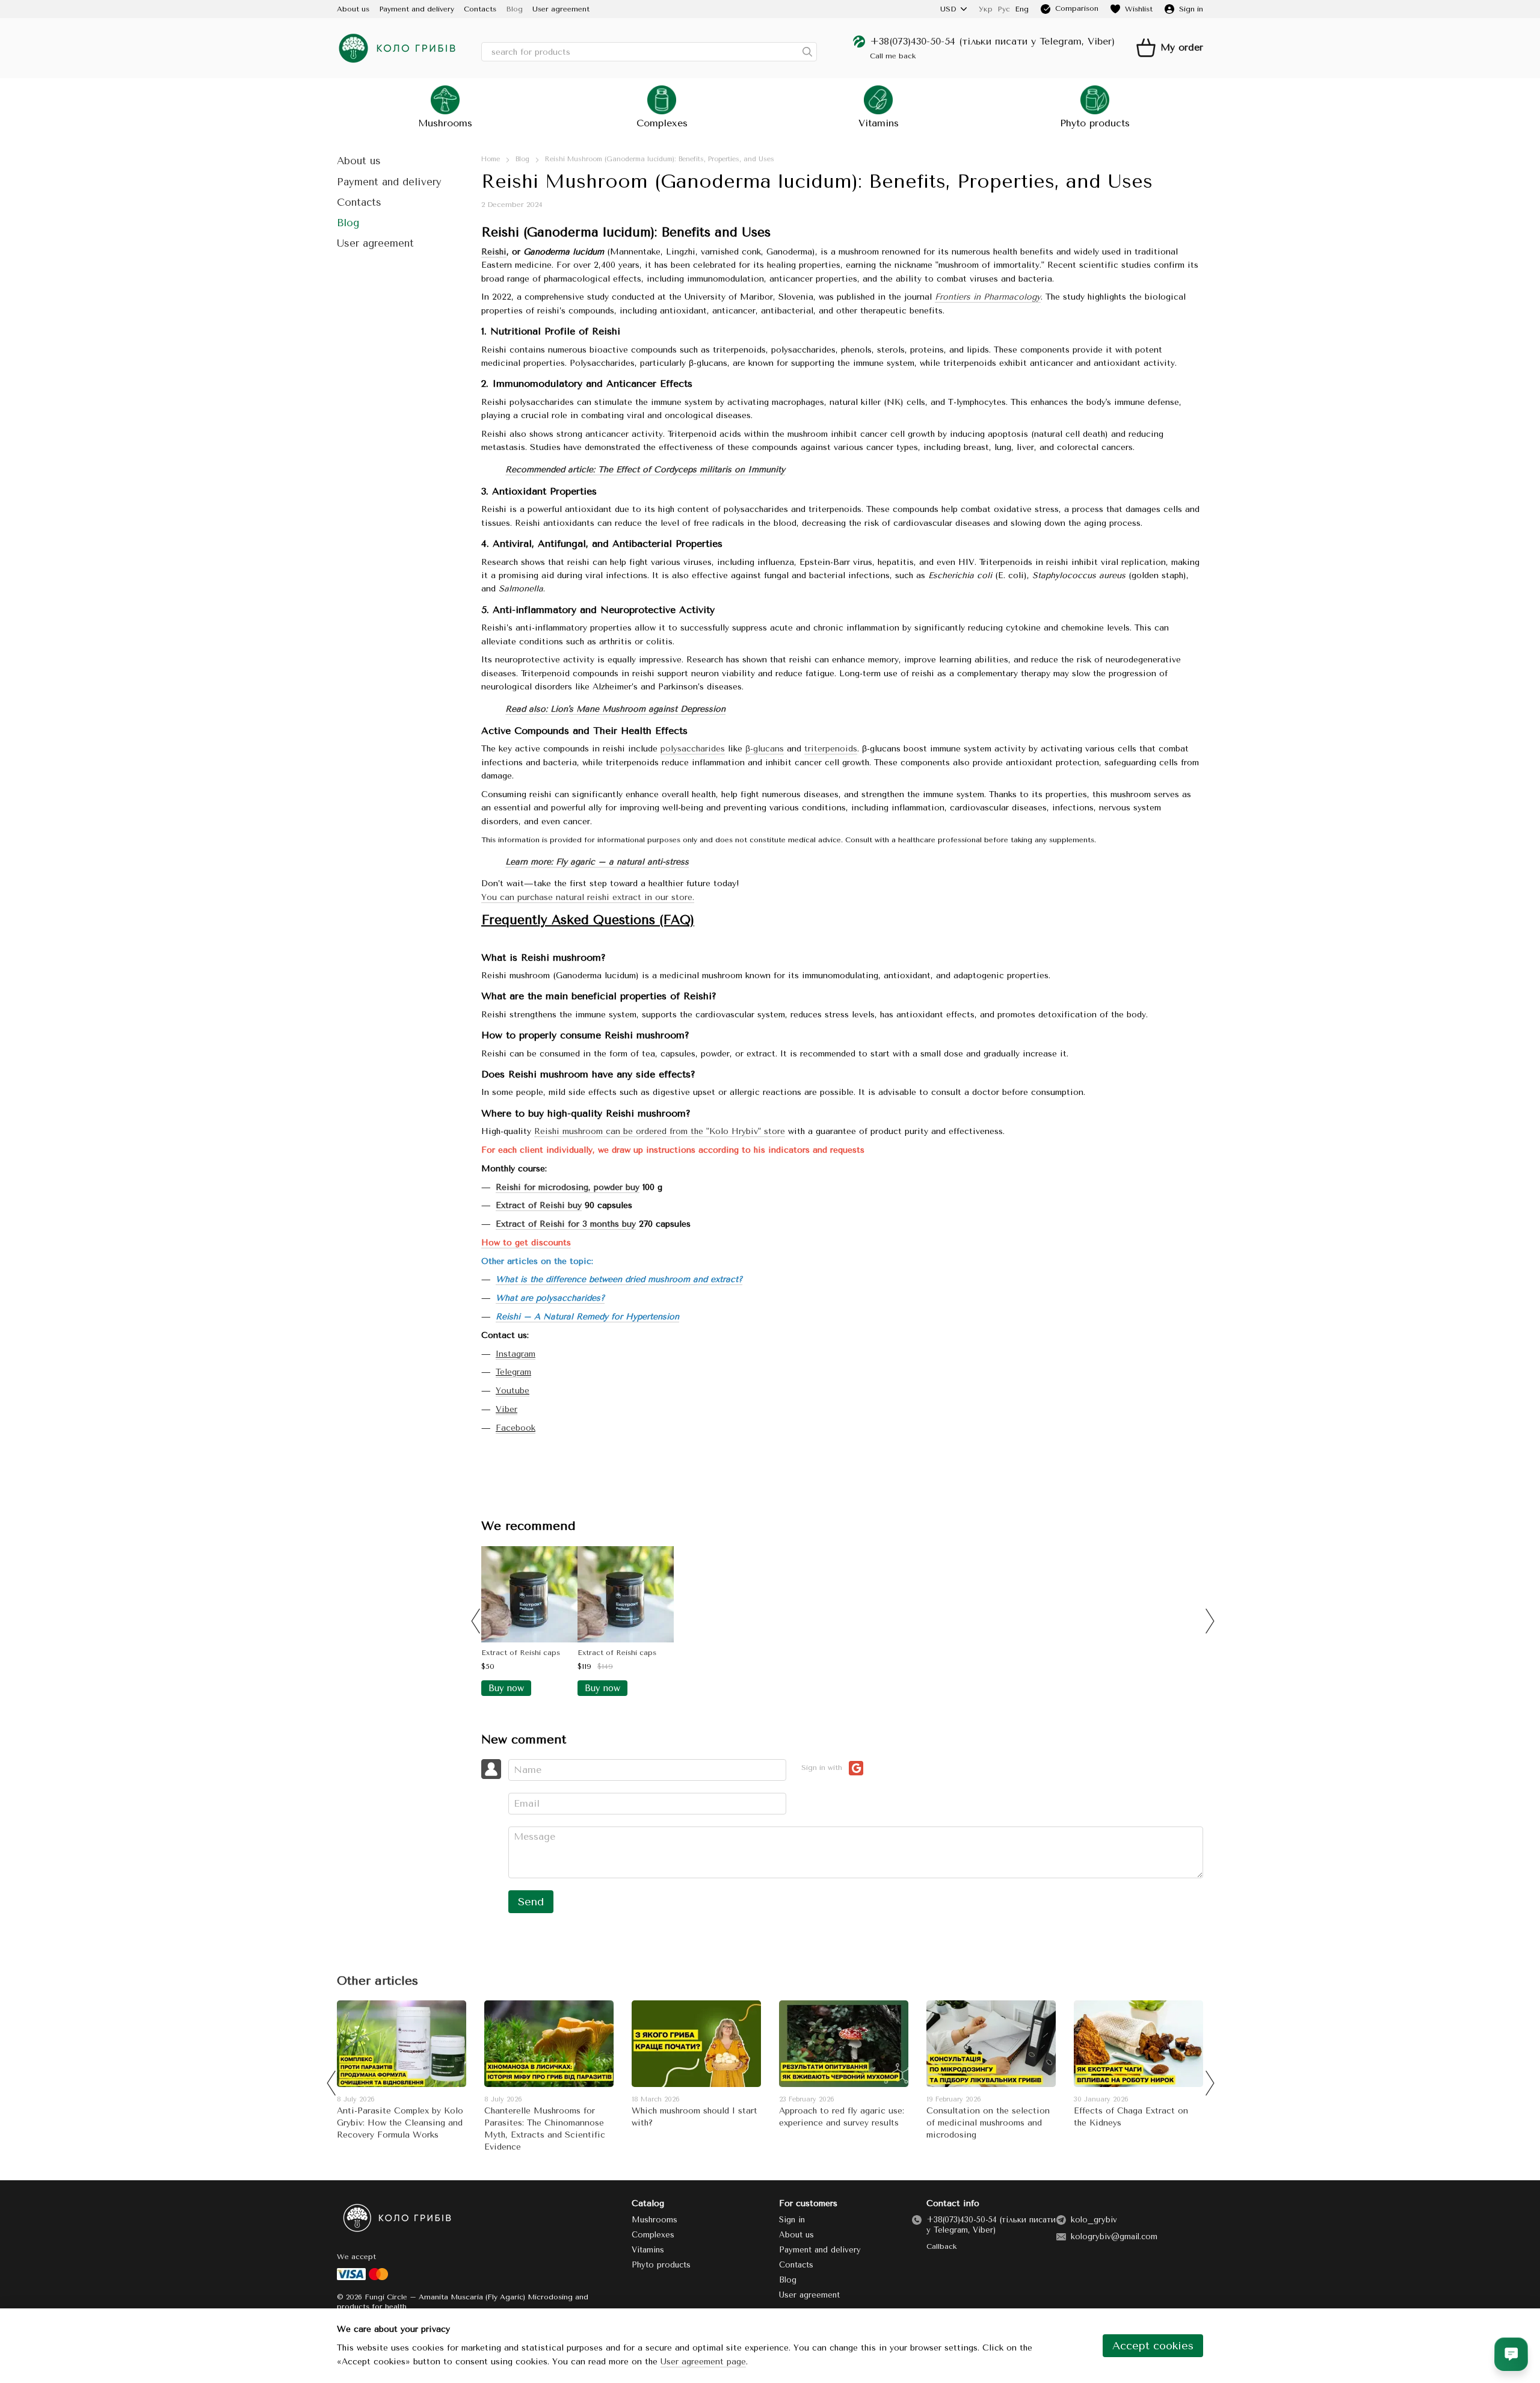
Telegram (513, 1372)
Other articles (377, 1981)
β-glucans (765, 749)
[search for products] (807, 52)
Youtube (513, 1391)
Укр (986, 9)
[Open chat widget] (1511, 2354)
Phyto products (1095, 123)
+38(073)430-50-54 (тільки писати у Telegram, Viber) (992, 41)
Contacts (480, 9)
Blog (514, 9)
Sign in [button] (792, 2220)
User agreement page (703, 2362)
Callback (941, 2246)
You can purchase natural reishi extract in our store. (588, 897)
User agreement (561, 9)
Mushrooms (445, 123)
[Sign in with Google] (856, 1768)
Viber (507, 1409)
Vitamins (879, 123)
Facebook (516, 1428)
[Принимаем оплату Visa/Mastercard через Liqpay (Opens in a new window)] (363, 2274)
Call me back (893, 56)
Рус (1004, 9)
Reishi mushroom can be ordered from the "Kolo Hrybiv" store (660, 1131)
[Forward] (1209, 1621)
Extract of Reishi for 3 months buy (566, 1224)
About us (353, 9)
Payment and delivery (417, 9)
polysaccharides (693, 749)
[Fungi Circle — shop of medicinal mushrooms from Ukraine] (397, 2218)
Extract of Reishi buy (539, 1205)
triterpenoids (831, 749)
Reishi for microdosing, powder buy (568, 1187)
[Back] (475, 1621)
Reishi (494, 252)
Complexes (662, 123)
